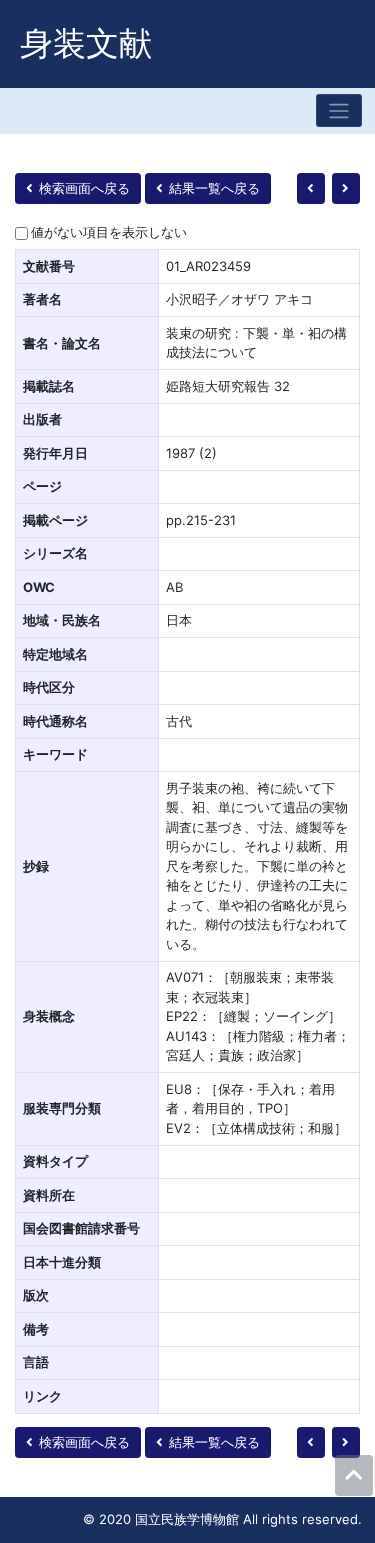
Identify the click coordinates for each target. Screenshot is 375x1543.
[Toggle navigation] (339, 110)
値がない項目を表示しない (109, 232)
